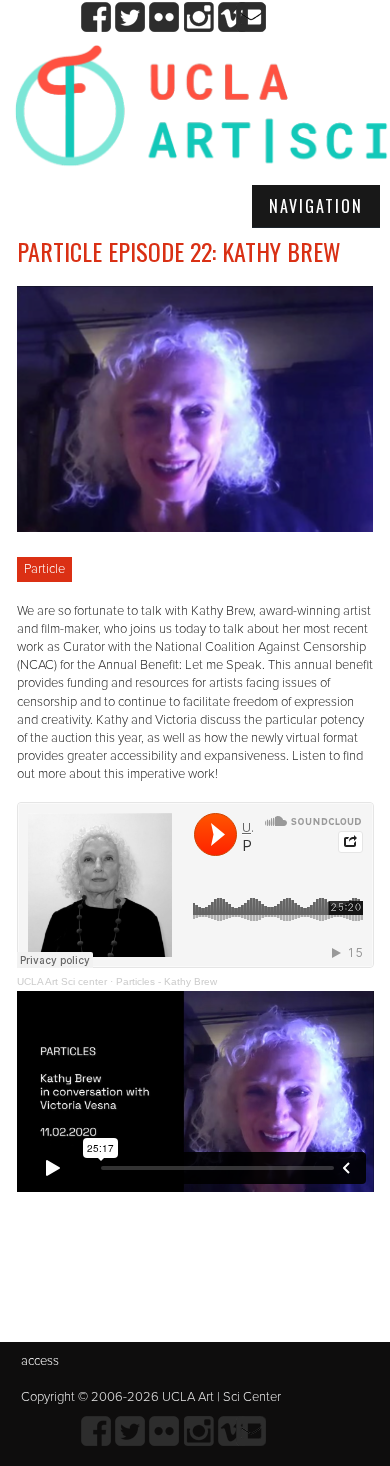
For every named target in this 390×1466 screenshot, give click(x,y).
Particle (44, 569)
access (40, 1361)
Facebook (96, 17)
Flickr (164, 17)
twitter (130, 17)
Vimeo (232, 17)
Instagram (198, 17)
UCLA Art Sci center (62, 981)
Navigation (316, 206)
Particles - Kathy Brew (166, 981)
